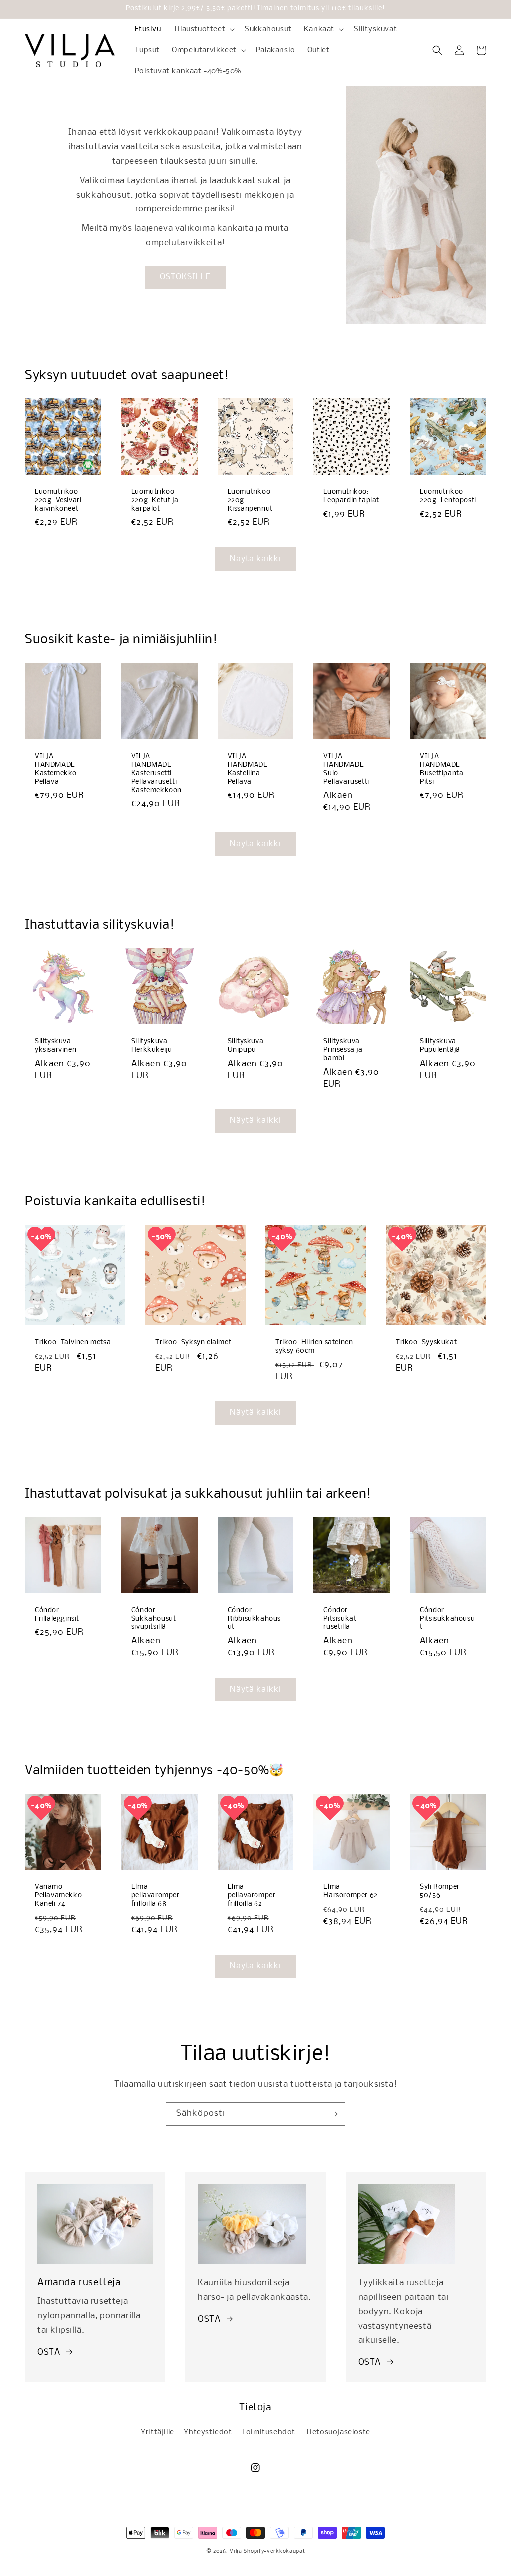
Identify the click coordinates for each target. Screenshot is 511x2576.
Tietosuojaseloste (338, 2432)
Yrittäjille (157, 2432)
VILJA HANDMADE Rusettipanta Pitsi (441, 769)
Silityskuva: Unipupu (247, 1046)
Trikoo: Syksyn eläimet (193, 1342)
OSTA (49, 2352)
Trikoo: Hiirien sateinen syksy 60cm (314, 1347)
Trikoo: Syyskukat (426, 1342)
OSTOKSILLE (185, 277)
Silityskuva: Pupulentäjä (440, 1046)
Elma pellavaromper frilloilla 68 (155, 1895)
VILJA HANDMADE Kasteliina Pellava (248, 769)
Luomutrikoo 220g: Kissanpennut (250, 500)
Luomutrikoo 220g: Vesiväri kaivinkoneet (58, 500)
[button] (203, 29)
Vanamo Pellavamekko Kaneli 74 (58, 1895)
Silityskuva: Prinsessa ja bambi (343, 1050)
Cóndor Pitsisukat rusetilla (340, 1619)
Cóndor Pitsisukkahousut (447, 1619)
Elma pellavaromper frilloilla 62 (252, 1895)
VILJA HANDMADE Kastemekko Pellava (56, 769)
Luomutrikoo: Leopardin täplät (351, 496)
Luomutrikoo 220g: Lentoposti (448, 496)
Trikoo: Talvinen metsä (73, 1342)
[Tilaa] (334, 2114)
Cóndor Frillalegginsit (57, 1615)
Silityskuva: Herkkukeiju (152, 1046)
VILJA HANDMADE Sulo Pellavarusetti (346, 769)
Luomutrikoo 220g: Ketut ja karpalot (155, 500)
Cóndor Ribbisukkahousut (254, 1619)
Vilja (236, 2551)
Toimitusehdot (268, 2432)
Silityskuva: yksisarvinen (56, 1046)
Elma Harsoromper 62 (350, 1891)
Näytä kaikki (255, 559)
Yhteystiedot (208, 2432)
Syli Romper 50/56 (440, 1891)
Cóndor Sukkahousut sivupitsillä (154, 1619)
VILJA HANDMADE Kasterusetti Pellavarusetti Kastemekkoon (156, 773)
